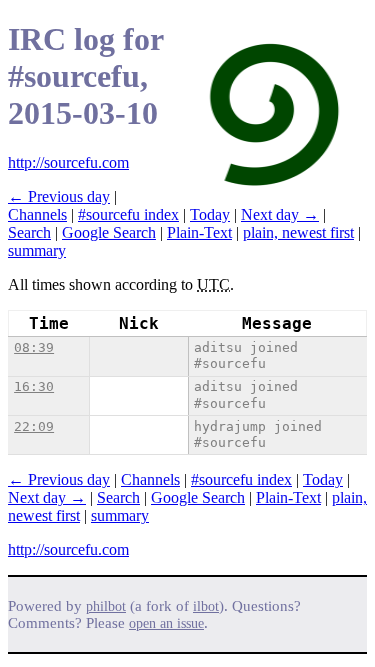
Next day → (280, 214)
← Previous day (59, 196)
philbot (106, 606)
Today (210, 214)
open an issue (166, 623)
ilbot (206, 606)
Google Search (109, 232)
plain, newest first (298, 232)
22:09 (34, 426)
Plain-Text (199, 232)
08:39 (34, 347)
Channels (37, 214)
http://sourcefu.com (68, 162)
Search (29, 232)
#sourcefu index (128, 214)
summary (37, 250)
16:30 (34, 386)
